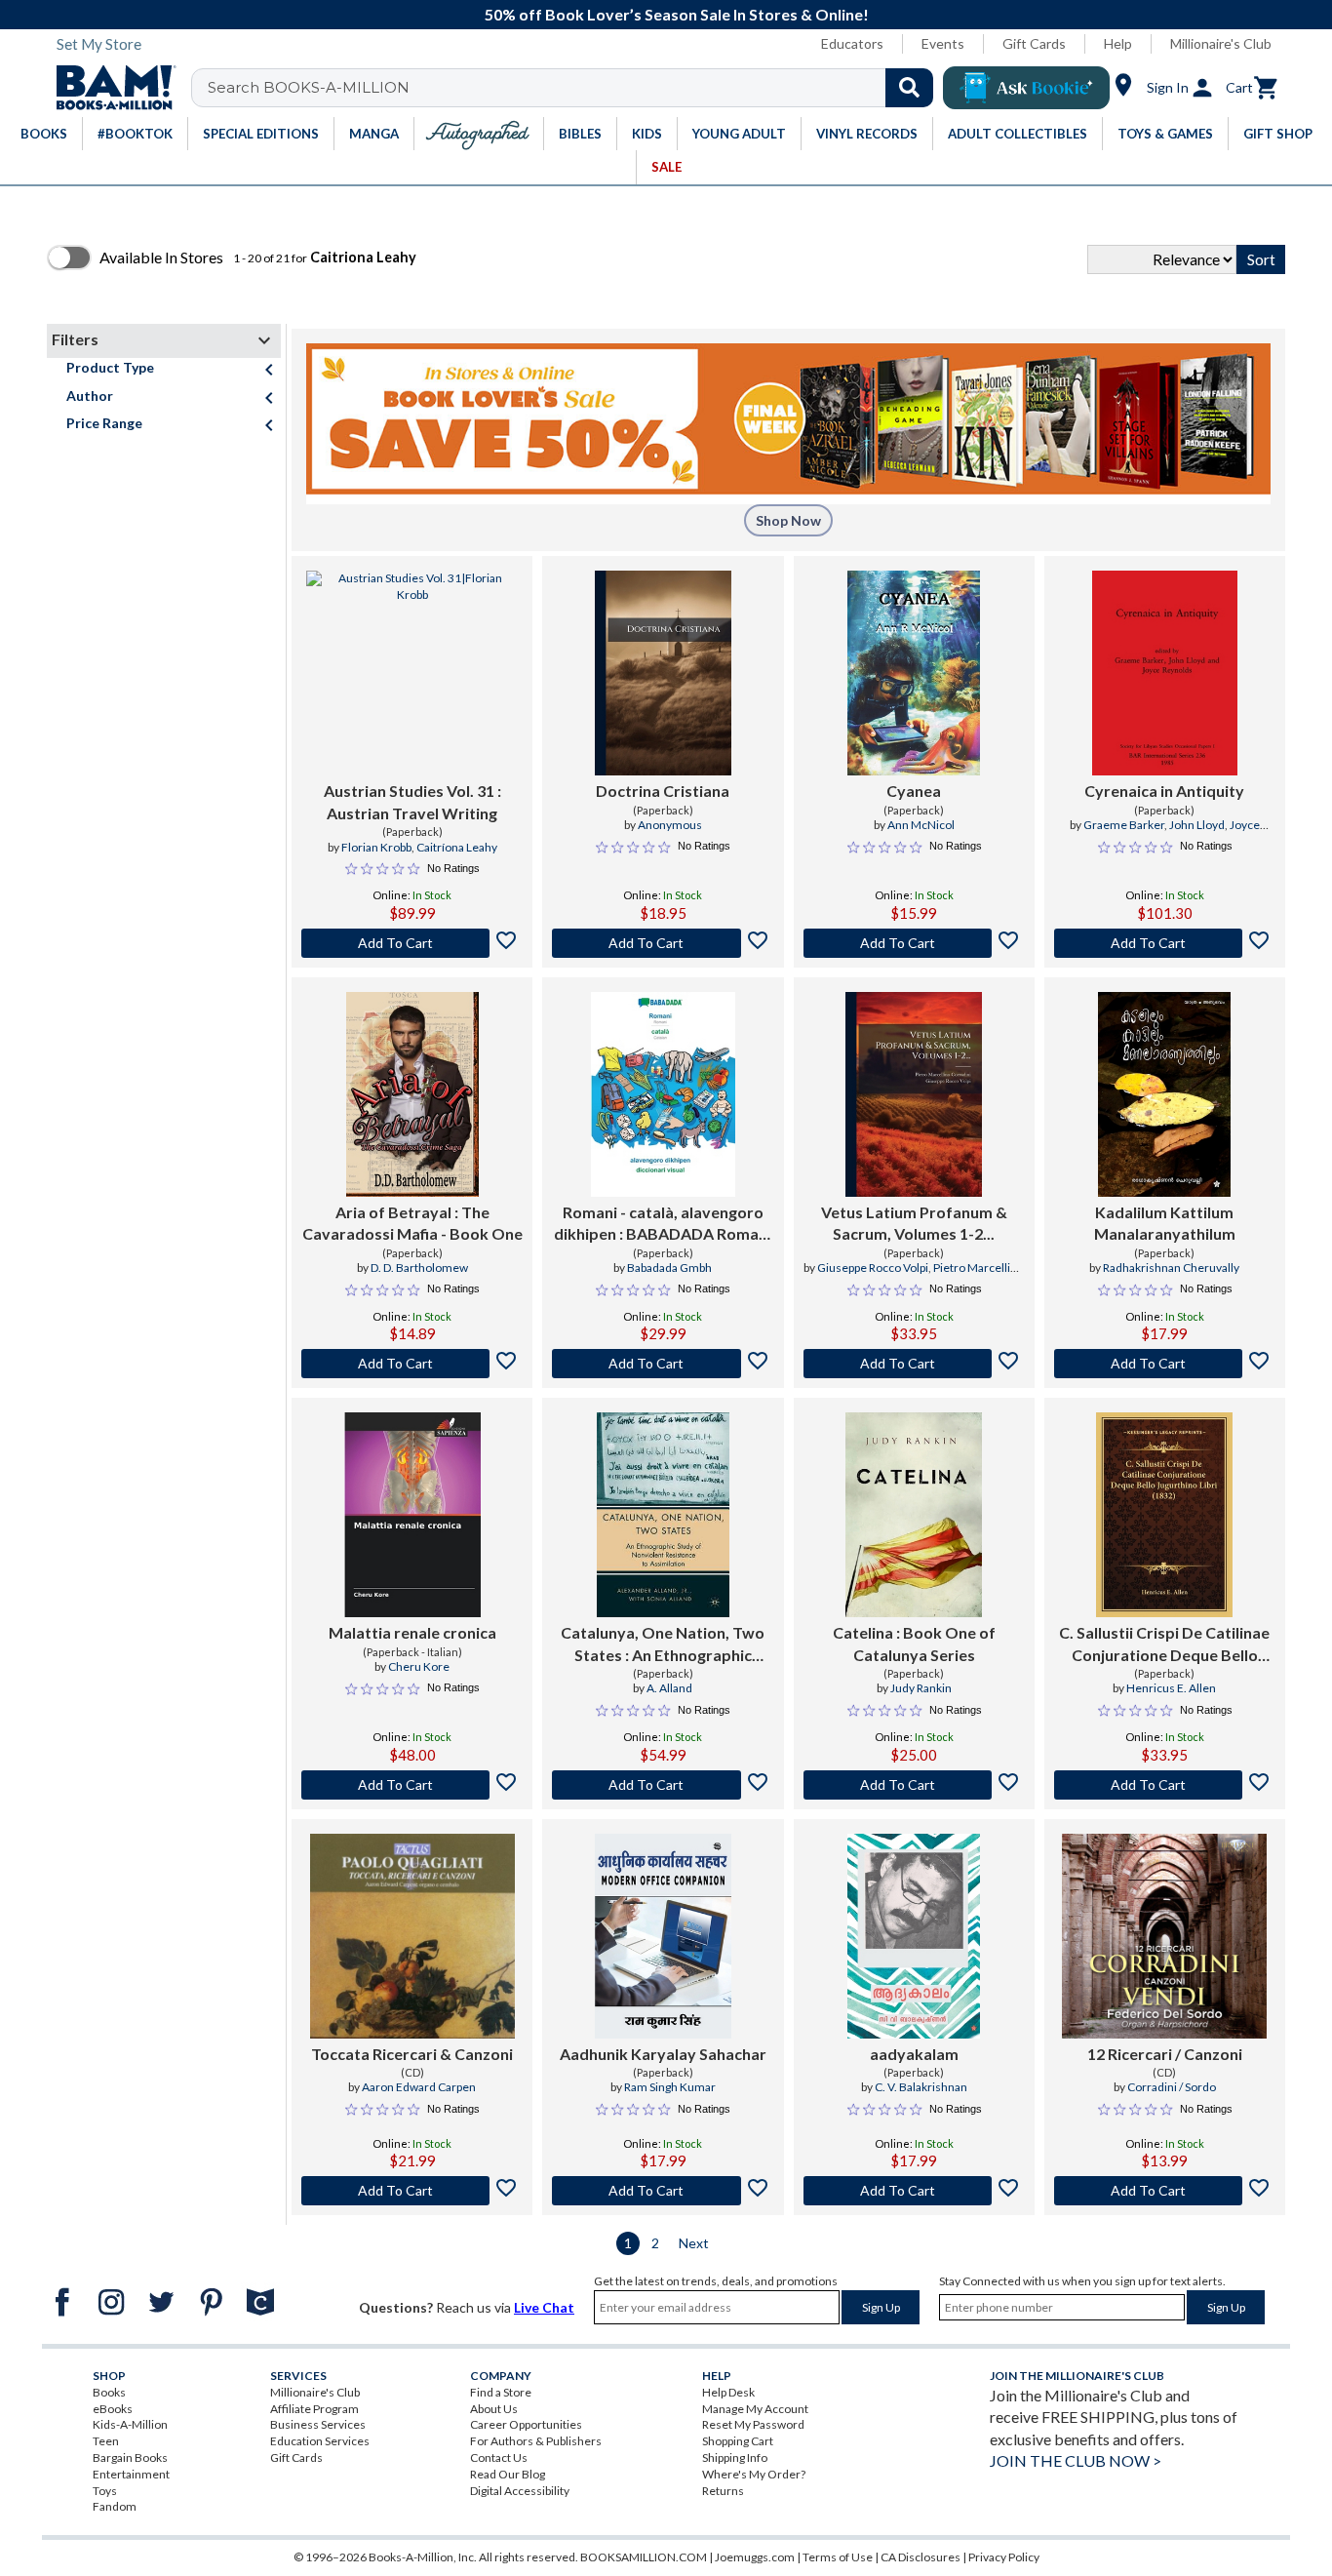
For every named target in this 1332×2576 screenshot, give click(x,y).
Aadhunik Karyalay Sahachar (663, 2054)
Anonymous (670, 825)
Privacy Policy (1004, 2557)
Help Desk (728, 2392)
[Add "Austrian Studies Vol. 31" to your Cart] (412, 943)
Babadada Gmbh (669, 1268)
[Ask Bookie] (1026, 88)
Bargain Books (130, 2457)
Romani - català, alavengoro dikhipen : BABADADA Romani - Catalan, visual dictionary (663, 1224)
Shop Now (788, 520)
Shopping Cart (738, 2441)
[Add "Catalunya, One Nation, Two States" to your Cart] (663, 1785)
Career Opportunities (526, 2424)
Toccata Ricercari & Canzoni (412, 2054)
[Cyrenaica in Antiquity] (1165, 673)
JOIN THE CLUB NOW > (1076, 2460)
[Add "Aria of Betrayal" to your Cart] (412, 1364)
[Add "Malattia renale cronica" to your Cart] (412, 1785)
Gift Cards (1034, 43)
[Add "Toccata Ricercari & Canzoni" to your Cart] (412, 2191)
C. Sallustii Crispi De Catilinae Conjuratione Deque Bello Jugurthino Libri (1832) (1164, 1645)
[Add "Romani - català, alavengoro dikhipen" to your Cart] (663, 1364)
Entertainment (131, 2474)
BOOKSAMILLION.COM (644, 2557)
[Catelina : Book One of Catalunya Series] (914, 1515)
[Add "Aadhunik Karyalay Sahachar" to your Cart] (663, 2191)
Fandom (115, 2506)
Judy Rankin (921, 1688)
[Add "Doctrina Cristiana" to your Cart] (663, 943)
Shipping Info (735, 2457)
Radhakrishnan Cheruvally (1171, 1268)
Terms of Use (838, 2557)
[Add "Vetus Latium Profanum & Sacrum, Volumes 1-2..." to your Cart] (914, 1364)
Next (694, 2243)
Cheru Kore (419, 1666)
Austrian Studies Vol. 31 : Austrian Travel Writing (412, 801)
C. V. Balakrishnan (921, 2087)
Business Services (318, 2424)
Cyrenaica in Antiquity (1164, 791)
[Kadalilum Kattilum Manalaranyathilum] (1164, 1094)
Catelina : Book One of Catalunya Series (914, 1643)
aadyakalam (914, 2054)
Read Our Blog (508, 2474)
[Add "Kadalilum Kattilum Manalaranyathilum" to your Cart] (1165, 1364)
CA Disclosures (921, 2557)
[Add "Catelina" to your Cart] (914, 1785)
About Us (494, 2409)
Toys (105, 2491)
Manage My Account (755, 2409)
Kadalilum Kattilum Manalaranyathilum (1165, 1223)
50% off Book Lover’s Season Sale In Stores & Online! (677, 14)
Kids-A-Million (130, 2424)
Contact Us (499, 2457)
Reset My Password (753, 2424)
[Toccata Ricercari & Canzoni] (412, 1936)
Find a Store (501, 2392)
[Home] (109, 88)
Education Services (320, 2441)
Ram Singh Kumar (670, 2087)
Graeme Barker (1124, 825)
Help (1118, 43)
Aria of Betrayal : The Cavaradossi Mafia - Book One (412, 1223)
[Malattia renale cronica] (412, 1515)
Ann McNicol (921, 825)
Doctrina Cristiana (663, 791)
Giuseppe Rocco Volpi (873, 1268)
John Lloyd (1197, 825)
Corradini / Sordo (1172, 2087)
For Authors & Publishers (536, 2441)
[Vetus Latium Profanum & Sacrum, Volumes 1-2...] (914, 1094)
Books (109, 2392)
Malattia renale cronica (412, 1632)
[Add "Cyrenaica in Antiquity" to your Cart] (1165, 943)
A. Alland (669, 1688)
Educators (852, 43)
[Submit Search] (909, 88)
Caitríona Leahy (457, 847)
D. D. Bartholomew (419, 1268)
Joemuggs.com (755, 2557)
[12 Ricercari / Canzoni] (1164, 1936)
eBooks (113, 2409)
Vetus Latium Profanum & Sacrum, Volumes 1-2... (914, 1223)
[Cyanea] (914, 673)
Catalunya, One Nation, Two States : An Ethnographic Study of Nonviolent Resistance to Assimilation (663, 1645)
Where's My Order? (754, 2474)
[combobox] (575, 88)
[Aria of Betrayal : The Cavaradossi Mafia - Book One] (412, 1094)
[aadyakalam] (914, 1936)
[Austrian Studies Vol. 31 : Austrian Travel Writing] (412, 673)
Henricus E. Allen (1171, 1688)
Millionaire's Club (1221, 43)
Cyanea (914, 791)
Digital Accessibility (520, 2491)
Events (943, 43)
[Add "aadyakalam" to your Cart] (914, 2191)
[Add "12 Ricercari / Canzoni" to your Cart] (1165, 2191)
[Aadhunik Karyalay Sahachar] (663, 1936)
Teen (106, 2441)
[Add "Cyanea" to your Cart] (914, 943)
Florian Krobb (376, 847)
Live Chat (544, 2307)
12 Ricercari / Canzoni (1165, 2054)
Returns (723, 2491)
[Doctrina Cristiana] (663, 673)
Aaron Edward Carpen (419, 2087)
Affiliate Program (314, 2409)
